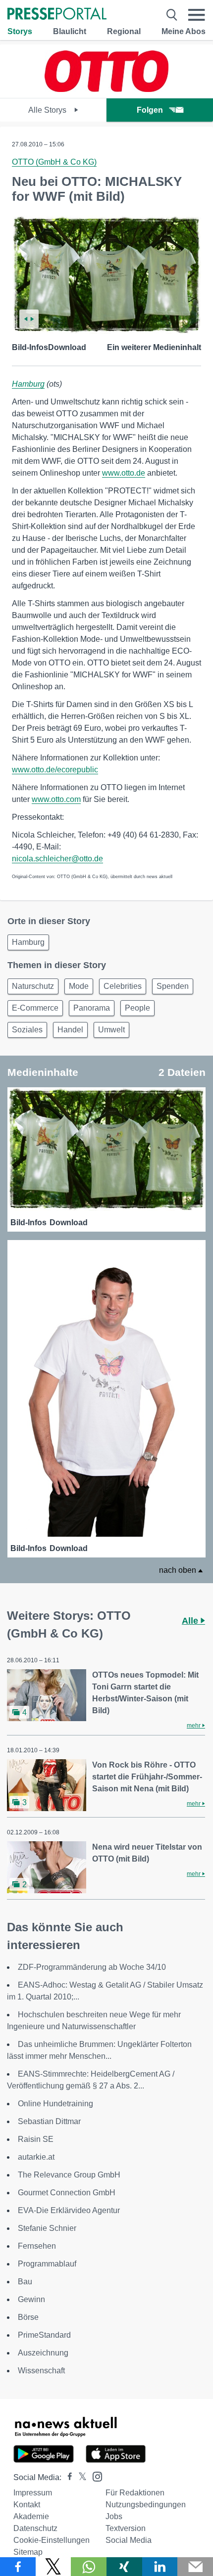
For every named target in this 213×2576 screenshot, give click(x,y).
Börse (28, 2317)
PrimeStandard (44, 2335)
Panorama (92, 1008)
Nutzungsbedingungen (146, 2505)
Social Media (129, 2540)
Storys (20, 31)
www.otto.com (56, 799)
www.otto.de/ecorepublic (55, 770)
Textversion (126, 2528)
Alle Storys (48, 110)
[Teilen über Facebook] (18, 2567)
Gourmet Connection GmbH (67, 2193)
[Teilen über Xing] (124, 2567)
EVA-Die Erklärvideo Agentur (69, 2210)
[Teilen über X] (53, 2567)
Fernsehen (37, 2246)
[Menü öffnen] (197, 15)
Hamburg (28, 384)
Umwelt (111, 1030)
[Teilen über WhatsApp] (89, 2567)
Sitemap (28, 2552)
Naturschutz (33, 986)
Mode (79, 986)
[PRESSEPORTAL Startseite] (57, 15)
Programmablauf (47, 2264)
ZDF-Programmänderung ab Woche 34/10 (92, 1967)
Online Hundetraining (55, 2104)
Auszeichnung (43, 2353)
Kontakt (27, 2505)
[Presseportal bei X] (80, 2477)
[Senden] (195, 2567)
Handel (70, 1030)
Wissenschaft (41, 2371)
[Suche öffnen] (172, 15)
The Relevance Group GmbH (69, 2175)
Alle (191, 1621)
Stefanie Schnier (47, 2228)
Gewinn (31, 2299)
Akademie (31, 2516)
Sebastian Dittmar (49, 2121)
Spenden (173, 986)
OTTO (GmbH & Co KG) (54, 162)
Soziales (27, 1030)
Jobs (114, 2516)
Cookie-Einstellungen (52, 2540)
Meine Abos (184, 31)
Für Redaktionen (135, 2493)
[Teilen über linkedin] (160, 2567)
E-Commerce (35, 1008)
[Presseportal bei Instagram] (94, 2476)
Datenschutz (35, 2528)
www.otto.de (124, 473)
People (137, 1008)
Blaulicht (70, 31)
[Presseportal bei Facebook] (67, 2477)
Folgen (150, 110)
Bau (25, 2282)
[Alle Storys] (106, 89)
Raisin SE (36, 2139)
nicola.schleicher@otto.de (57, 859)
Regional (124, 31)
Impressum (33, 2493)
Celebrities (123, 986)
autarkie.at (36, 2157)
